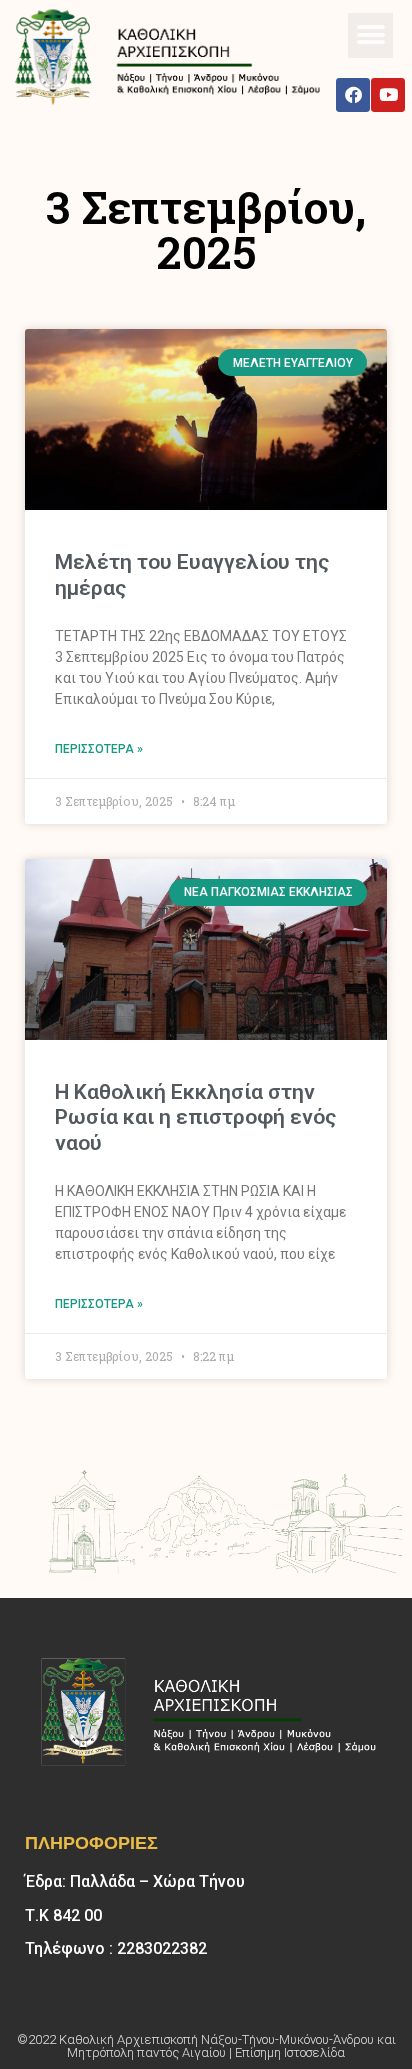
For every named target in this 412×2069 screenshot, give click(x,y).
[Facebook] (353, 95)
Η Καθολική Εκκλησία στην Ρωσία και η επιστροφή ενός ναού (195, 1117)
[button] (370, 35)
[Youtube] (388, 95)
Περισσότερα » (99, 749)
